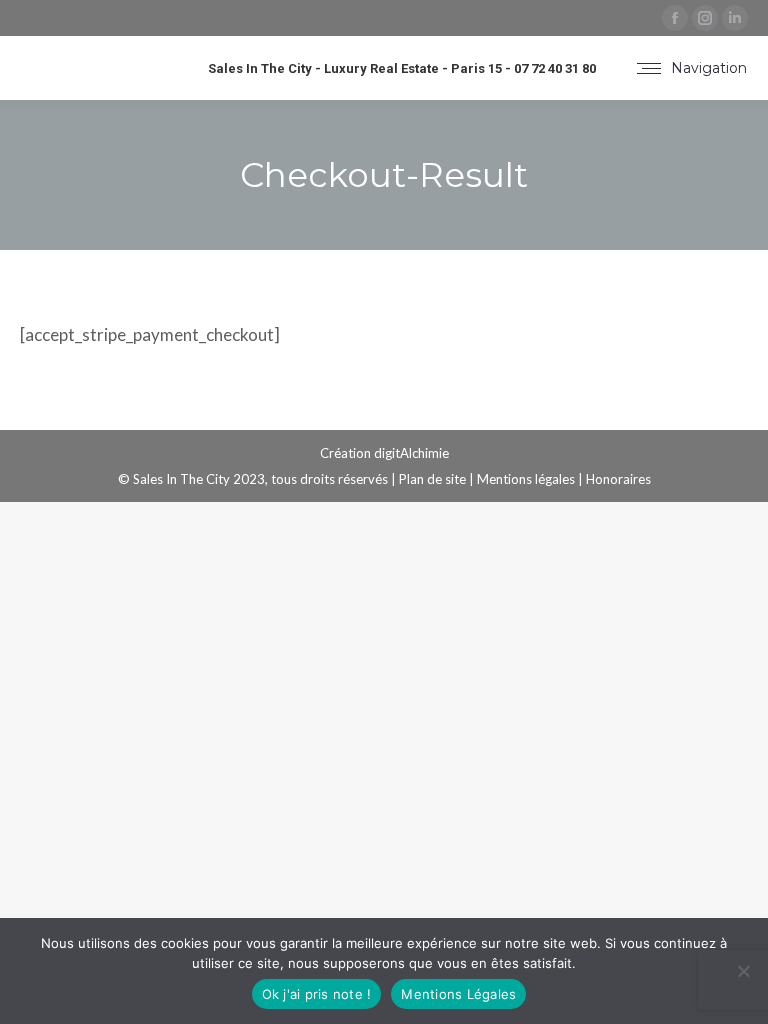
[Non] (743, 971)
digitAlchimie (411, 453)
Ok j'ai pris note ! (317, 994)
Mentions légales (526, 479)
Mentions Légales (458, 994)
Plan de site (432, 479)
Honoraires (618, 479)
